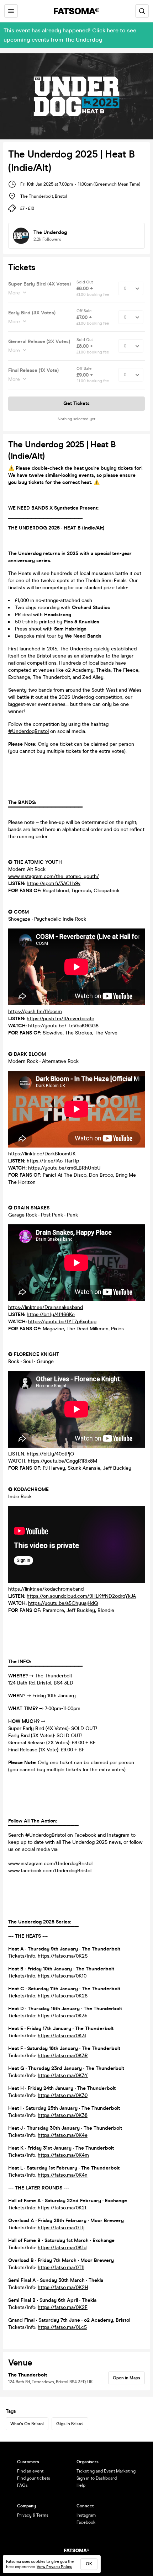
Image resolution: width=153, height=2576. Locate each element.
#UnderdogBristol (28, 731)
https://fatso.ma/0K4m (63, 2155)
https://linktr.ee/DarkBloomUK (42, 1154)
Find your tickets (34, 2478)
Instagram (86, 2515)
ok (89, 2564)
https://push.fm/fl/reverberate (60, 1019)
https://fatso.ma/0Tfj (61, 2228)
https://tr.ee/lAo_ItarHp (53, 1161)
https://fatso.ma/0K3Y (63, 2075)
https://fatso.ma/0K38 (63, 2115)
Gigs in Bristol (70, 2424)
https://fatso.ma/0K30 (63, 2095)
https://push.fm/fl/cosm (35, 1012)
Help (81, 2485)
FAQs (22, 2485)
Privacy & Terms (33, 2515)
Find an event (30, 2471)
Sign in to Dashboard (97, 2478)
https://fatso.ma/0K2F (63, 2307)
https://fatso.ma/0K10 (62, 1976)
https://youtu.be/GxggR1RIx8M (62, 1461)
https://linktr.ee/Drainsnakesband (46, 1307)
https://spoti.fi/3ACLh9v (54, 883)
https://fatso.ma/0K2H (63, 2287)
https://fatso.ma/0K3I (62, 2036)
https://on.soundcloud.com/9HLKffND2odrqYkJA (81, 1596)
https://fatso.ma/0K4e (63, 2135)
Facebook (86, 2522)
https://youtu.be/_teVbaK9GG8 (63, 1026)
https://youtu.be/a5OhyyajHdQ (63, 1603)
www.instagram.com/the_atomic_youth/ (54, 876)
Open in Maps (126, 2378)
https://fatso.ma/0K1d (62, 2248)
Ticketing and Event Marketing (106, 2471)
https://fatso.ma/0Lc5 (62, 2327)
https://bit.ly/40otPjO (50, 1454)
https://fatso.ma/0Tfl (61, 2268)
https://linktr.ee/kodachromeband (46, 1589)
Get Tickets (76, 403)
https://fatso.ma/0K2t (62, 2208)
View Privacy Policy (54, 2567)
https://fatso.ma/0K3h (63, 2016)
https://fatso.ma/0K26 (63, 1996)
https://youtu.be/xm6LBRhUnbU (64, 1168)
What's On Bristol (27, 2424)
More (14, 293)
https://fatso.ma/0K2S (63, 1956)
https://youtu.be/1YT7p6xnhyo (62, 1322)
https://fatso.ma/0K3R (63, 2056)
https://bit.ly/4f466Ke (51, 1314)
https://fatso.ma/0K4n (63, 2175)
